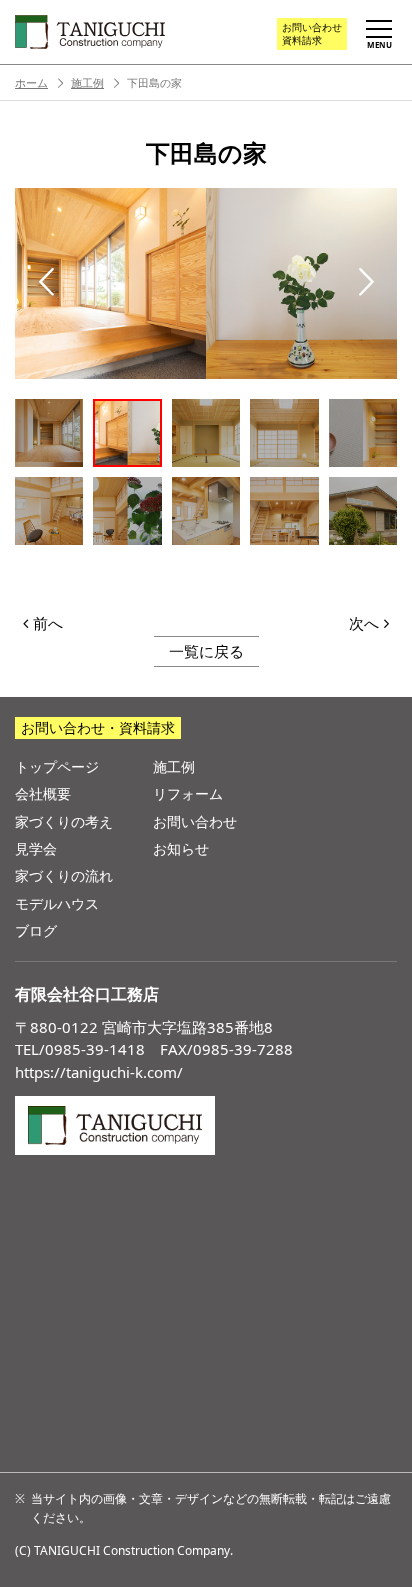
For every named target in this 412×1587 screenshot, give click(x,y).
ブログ (36, 930)
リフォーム (188, 793)
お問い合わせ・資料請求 (98, 727)
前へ (48, 623)
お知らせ (181, 848)
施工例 (87, 82)
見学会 (36, 848)
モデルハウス (57, 903)
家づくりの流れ (64, 875)
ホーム (31, 82)
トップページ (57, 766)
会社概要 (43, 793)
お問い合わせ (312, 33)
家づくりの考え (64, 821)
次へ (364, 623)
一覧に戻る (206, 651)
